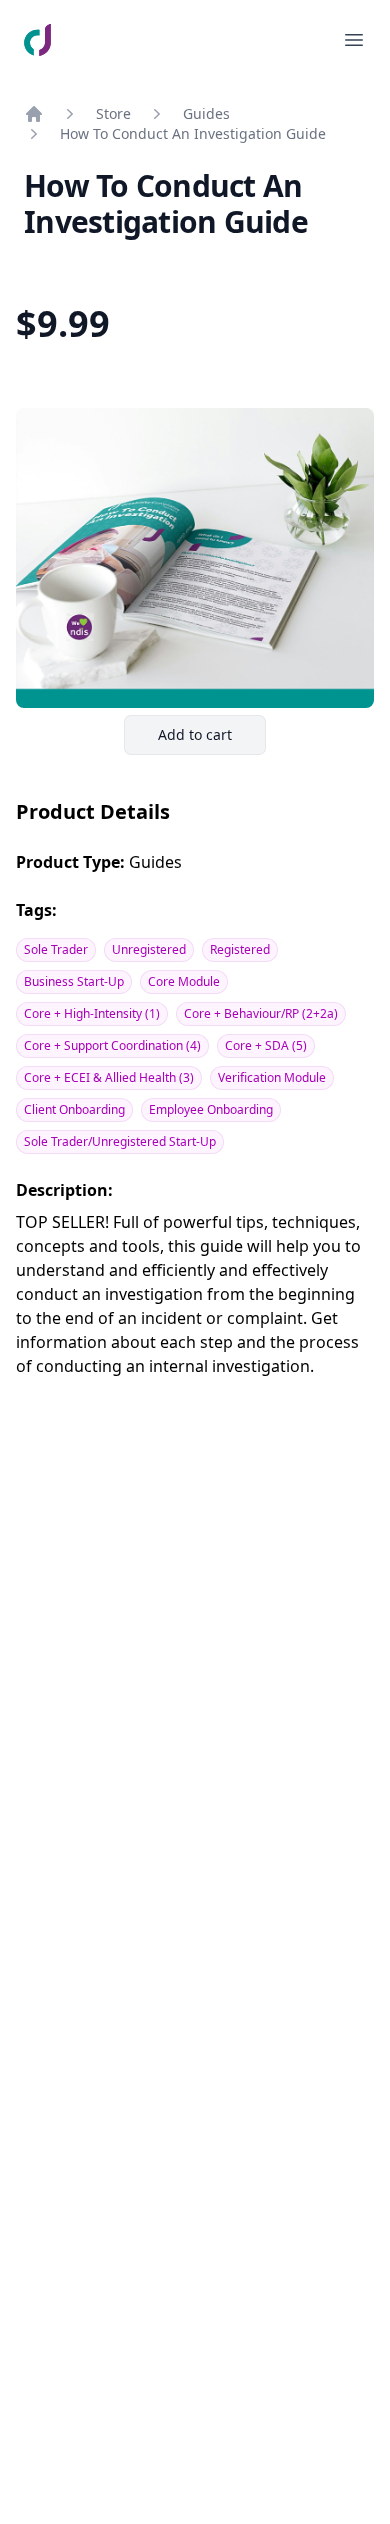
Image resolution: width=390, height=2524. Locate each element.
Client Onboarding (74, 1109)
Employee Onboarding (211, 1109)
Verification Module (272, 1077)
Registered (240, 949)
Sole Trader (56, 949)
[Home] (34, 114)
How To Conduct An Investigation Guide (193, 133)
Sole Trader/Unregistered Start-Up (120, 1141)
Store (113, 113)
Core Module (184, 981)
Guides (206, 113)
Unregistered (149, 949)
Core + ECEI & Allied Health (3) (109, 1077)
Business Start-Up (74, 981)
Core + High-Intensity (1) (92, 1013)
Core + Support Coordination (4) (112, 1045)
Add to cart (211, 739)
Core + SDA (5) (266, 1045)
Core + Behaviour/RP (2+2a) (261, 1013)
